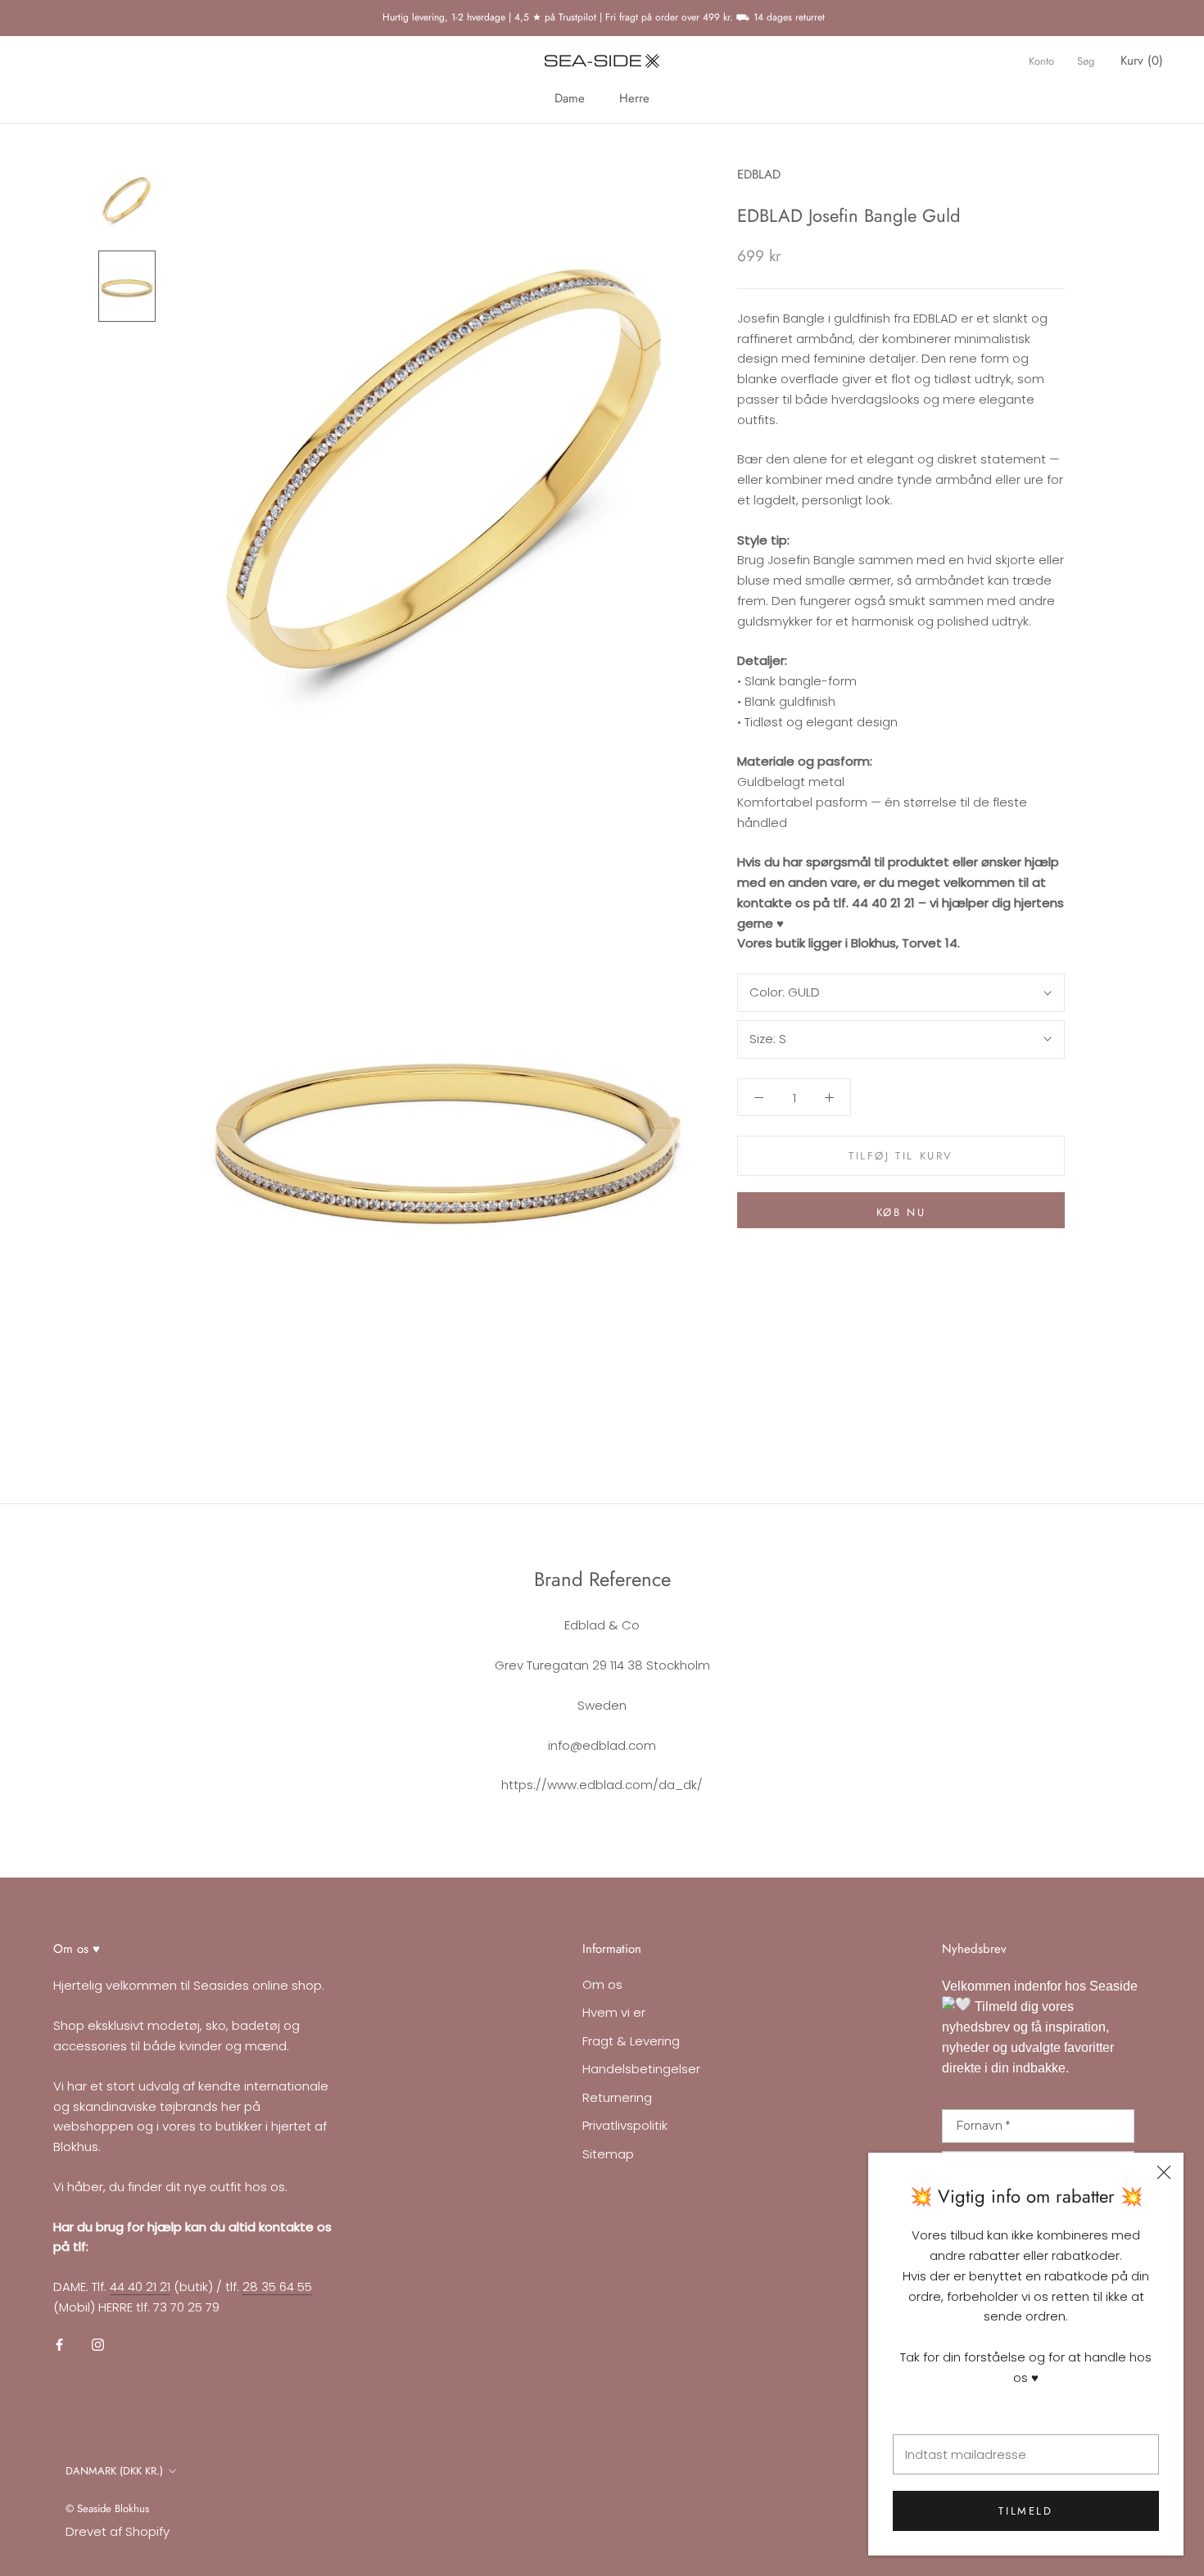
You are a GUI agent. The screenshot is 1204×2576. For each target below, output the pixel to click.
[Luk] (1164, 2172)
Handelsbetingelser (641, 2069)
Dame (570, 98)
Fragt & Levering (631, 2041)
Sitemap (608, 2154)
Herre (634, 98)
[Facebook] (59, 2345)
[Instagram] (98, 2345)
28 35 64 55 (277, 2287)
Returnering (617, 2097)
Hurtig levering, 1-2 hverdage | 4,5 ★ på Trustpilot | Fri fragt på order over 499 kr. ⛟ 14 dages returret (602, 17)
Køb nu (901, 1212)
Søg (1086, 61)
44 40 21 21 (140, 2287)
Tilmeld (1025, 2511)
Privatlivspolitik (625, 2125)
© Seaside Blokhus (107, 2508)
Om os (602, 1984)
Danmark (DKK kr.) (114, 2471)
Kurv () (1142, 61)
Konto (1041, 61)
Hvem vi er (614, 2012)
